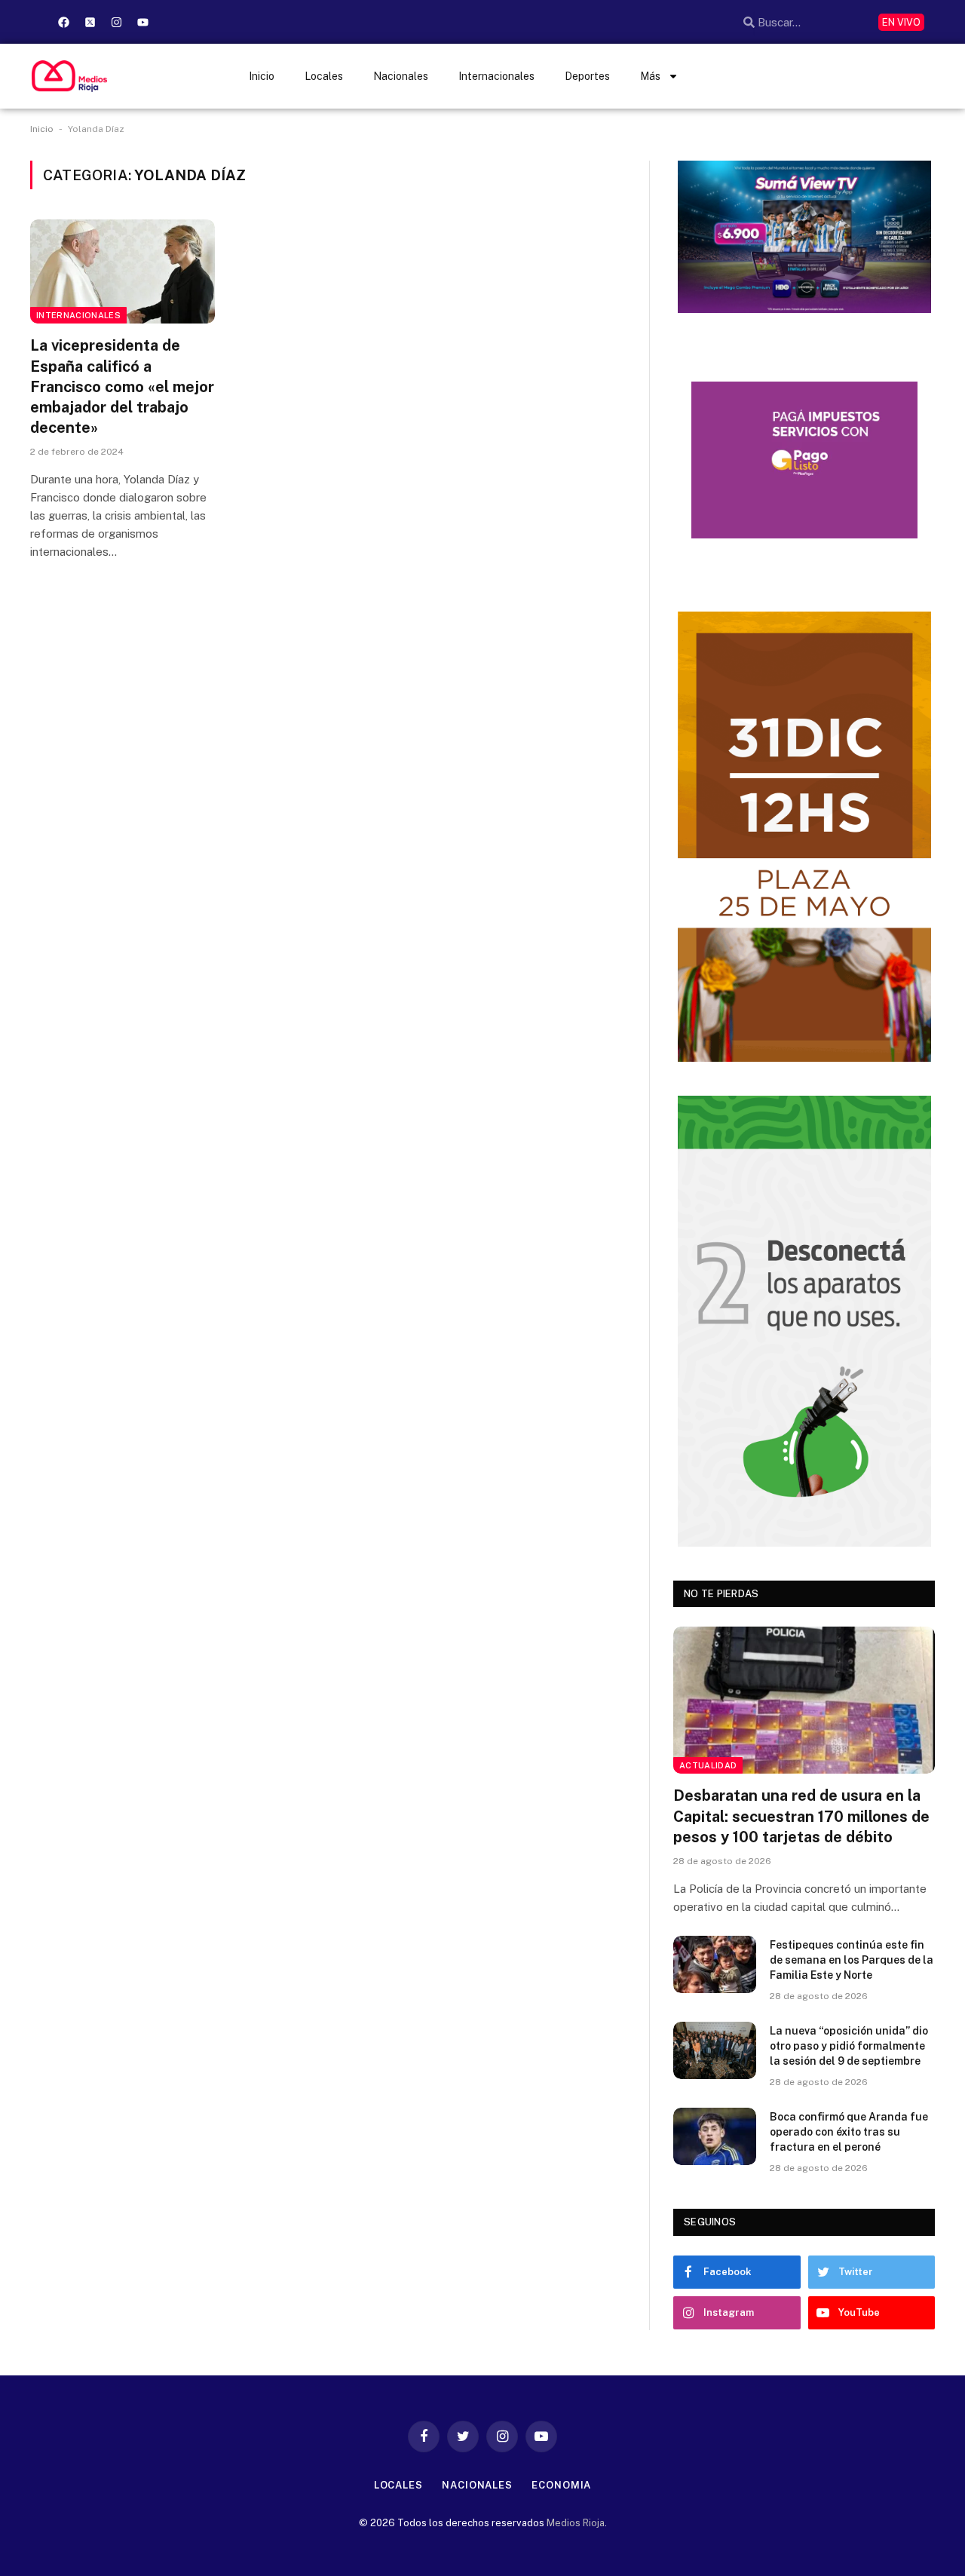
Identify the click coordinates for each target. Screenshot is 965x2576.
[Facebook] (63, 22)
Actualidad (708, 1765)
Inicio (262, 76)
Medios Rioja (576, 2523)
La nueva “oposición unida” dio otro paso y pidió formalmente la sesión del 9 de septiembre (849, 2046)
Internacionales (496, 76)
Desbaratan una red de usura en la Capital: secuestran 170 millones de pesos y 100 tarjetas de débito (801, 1816)
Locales (324, 76)
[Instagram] (116, 22)
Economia (561, 2485)
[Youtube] (142, 22)
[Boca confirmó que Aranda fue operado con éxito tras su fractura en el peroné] (715, 2136)
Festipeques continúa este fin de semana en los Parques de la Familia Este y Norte (852, 1960)
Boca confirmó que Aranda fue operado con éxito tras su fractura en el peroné (849, 2132)
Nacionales (401, 76)
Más (650, 76)
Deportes (587, 76)
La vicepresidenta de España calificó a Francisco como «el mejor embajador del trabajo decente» (122, 386)
